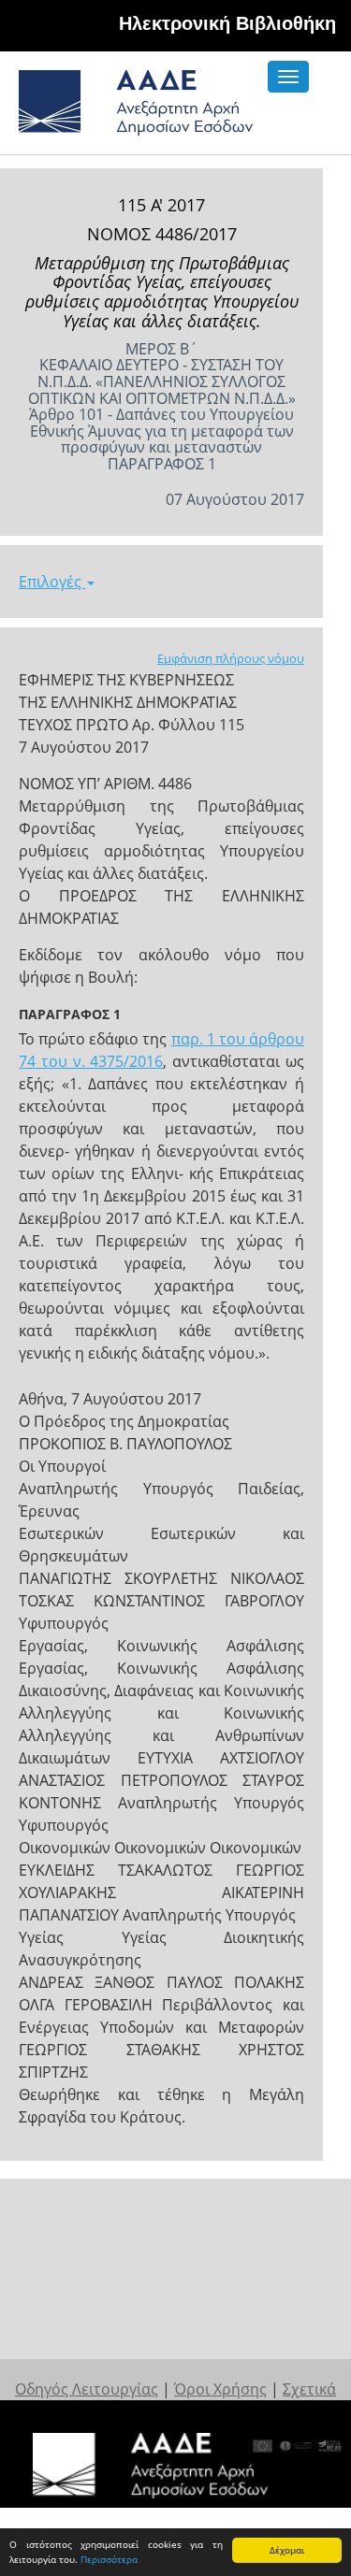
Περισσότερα (109, 2559)
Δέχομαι (287, 2550)
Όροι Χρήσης (220, 2389)
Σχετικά (309, 2389)
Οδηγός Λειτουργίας (87, 2389)
